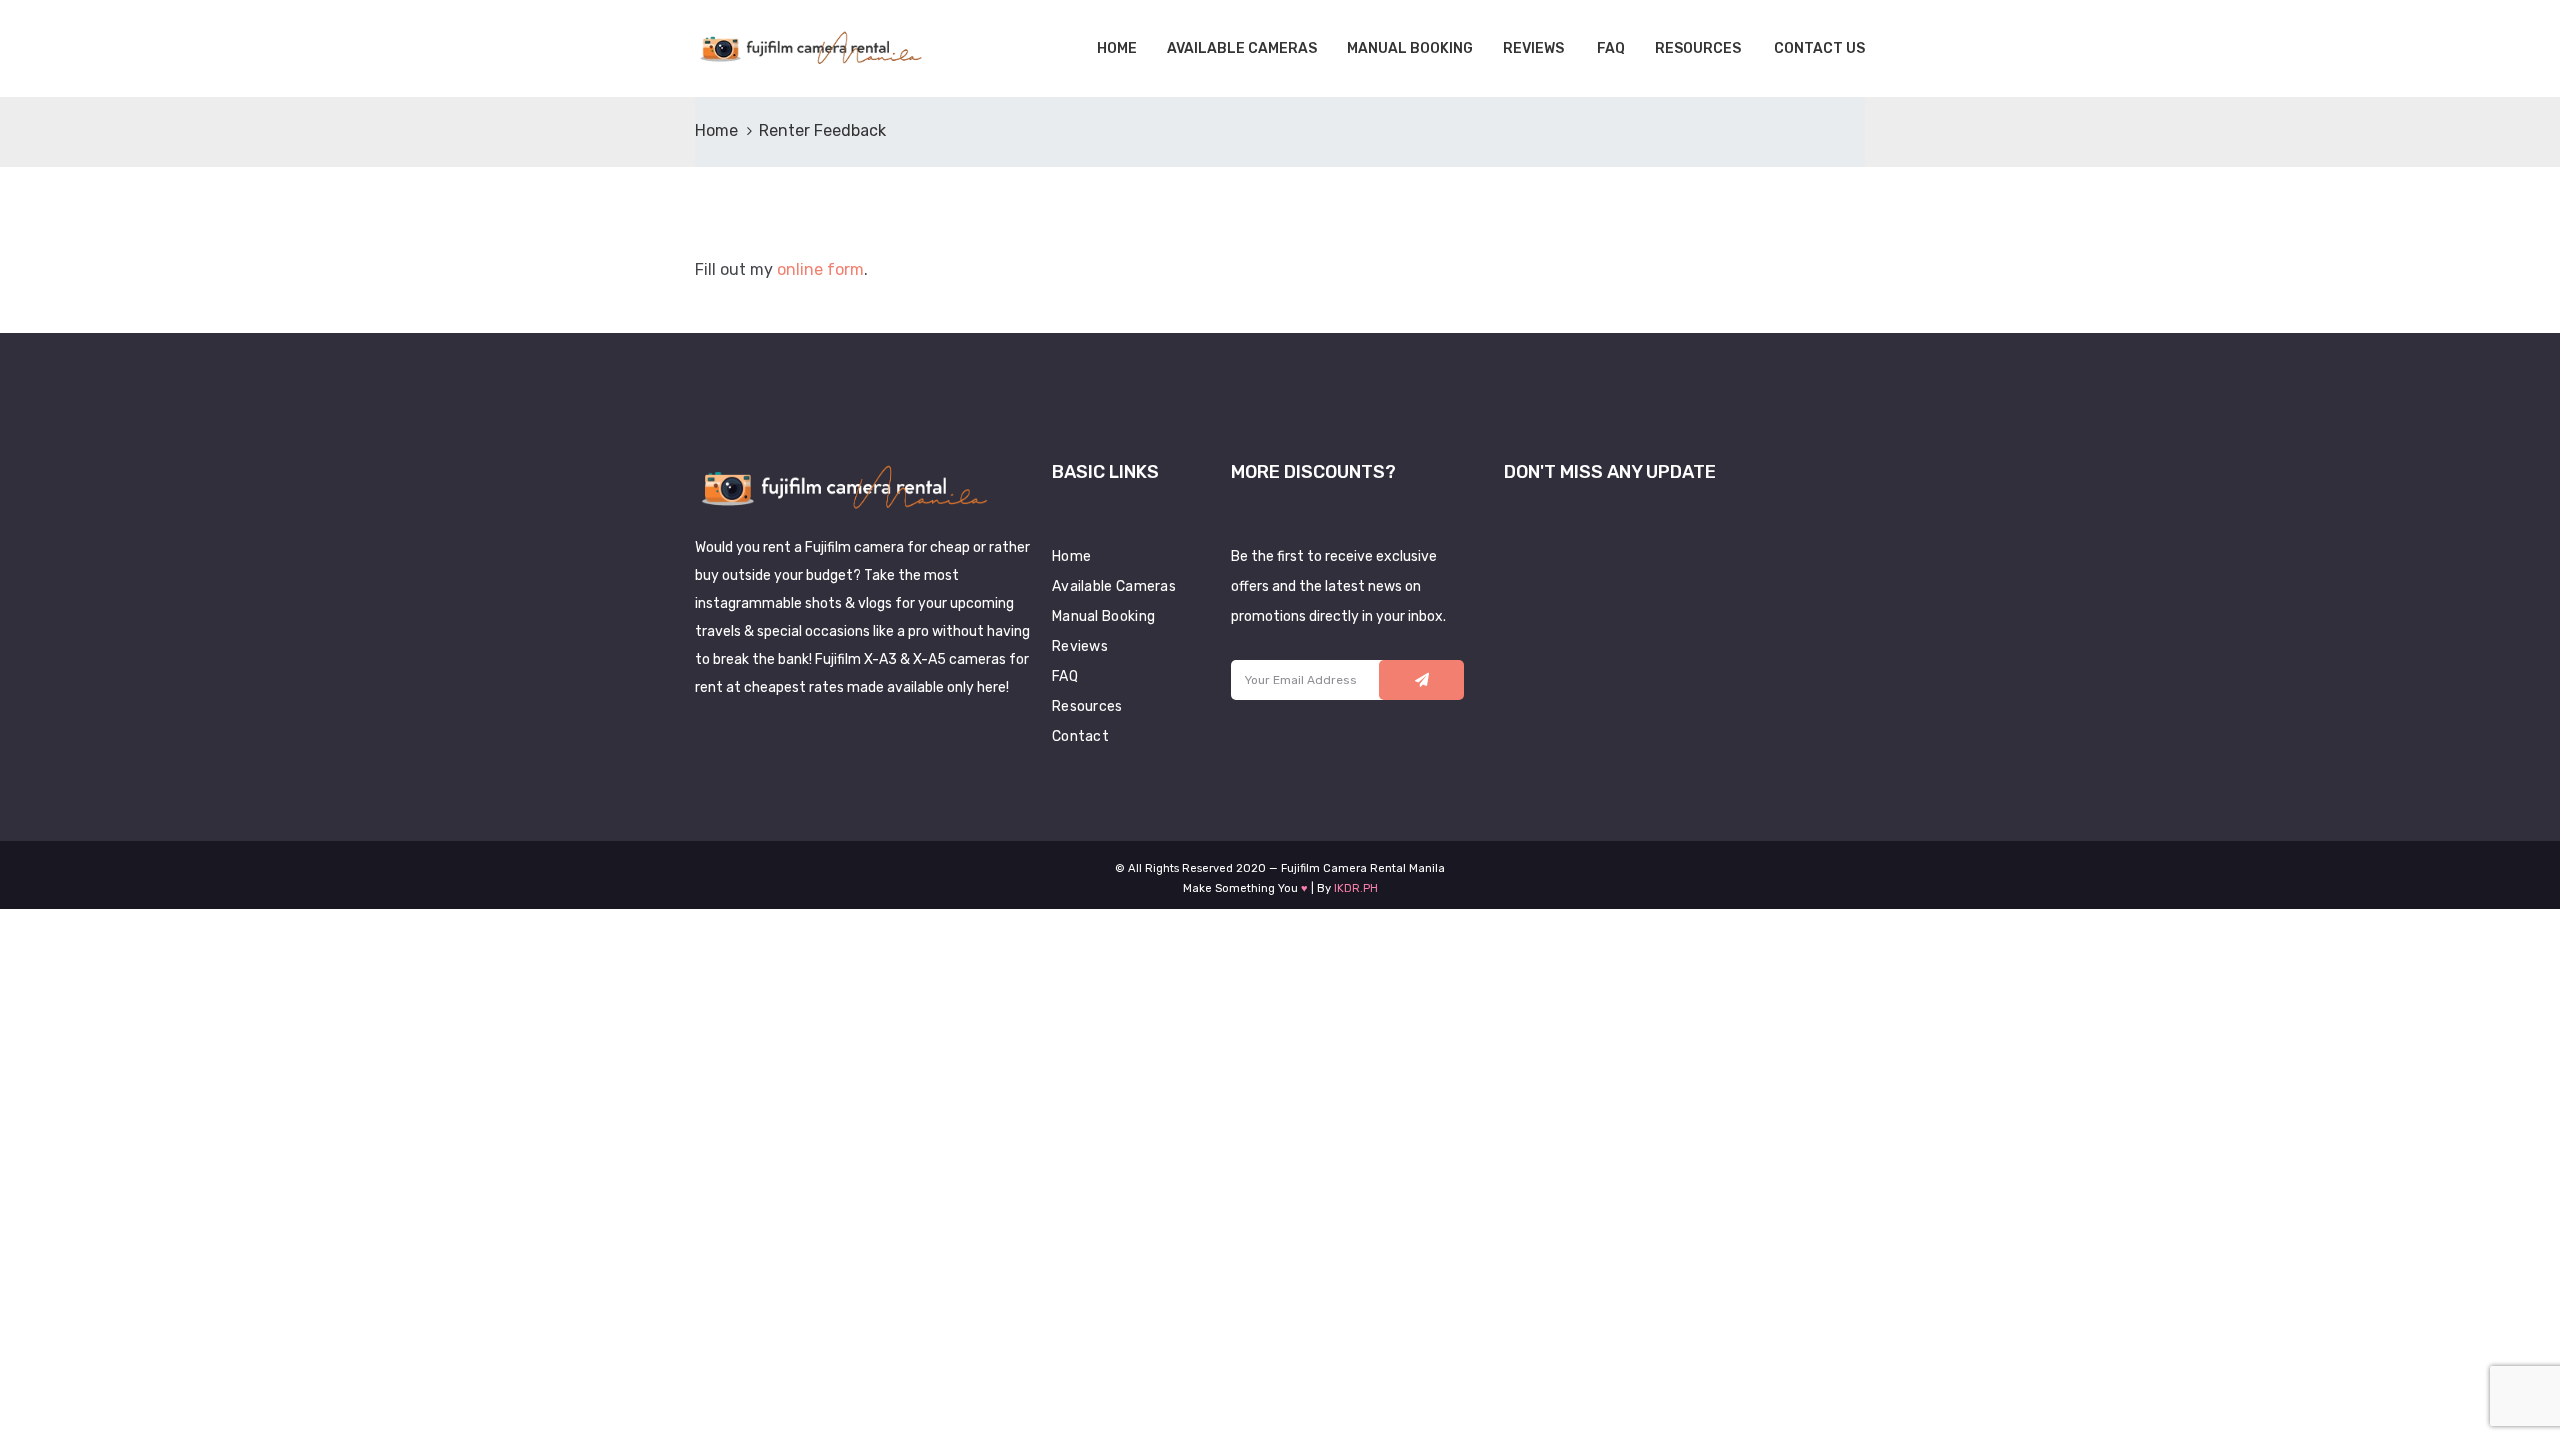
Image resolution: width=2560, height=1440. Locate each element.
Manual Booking (1410, 48)
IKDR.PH (1356, 888)
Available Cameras (1242, 48)
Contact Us (1818, 48)
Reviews (1533, 48)
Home (1115, 48)
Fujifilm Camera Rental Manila (1363, 868)
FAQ (1609, 48)
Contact (1080, 736)
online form (820, 269)
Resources (1698, 48)
